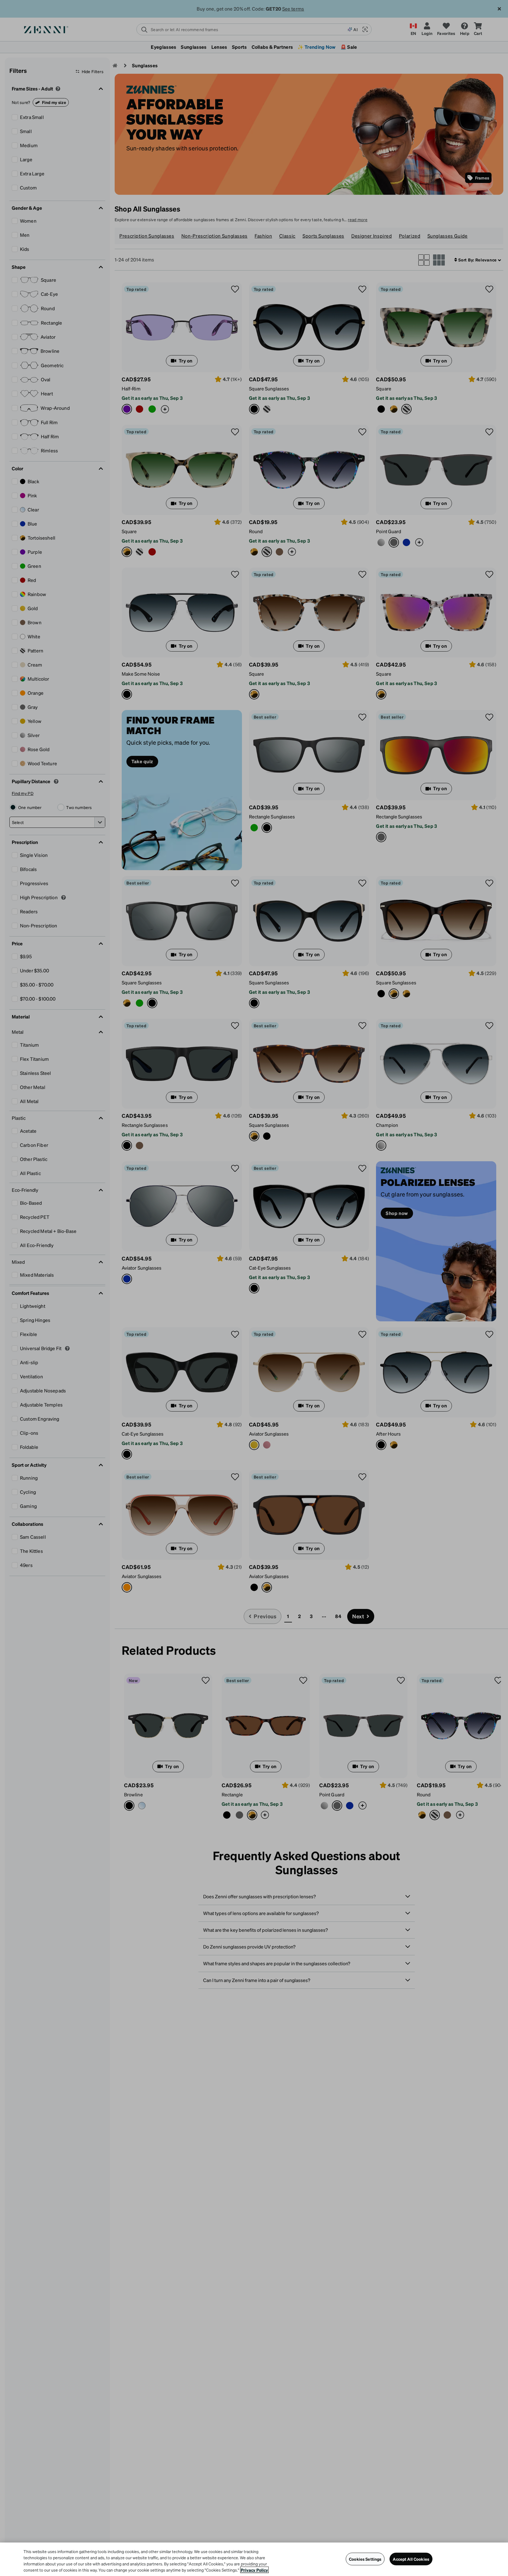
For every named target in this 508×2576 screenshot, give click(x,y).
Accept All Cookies (411, 2559)
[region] (254, 2559)
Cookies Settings (365, 2559)
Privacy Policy (254, 2570)
